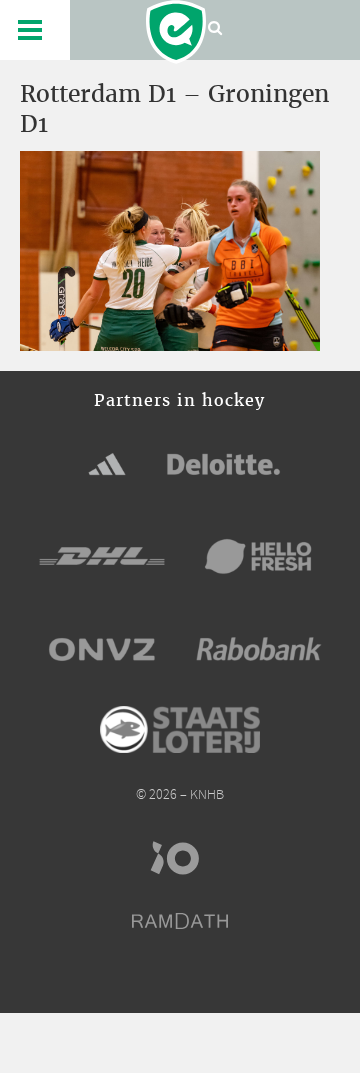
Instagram (199, 981)
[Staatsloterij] (180, 729)
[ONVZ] (102, 649)
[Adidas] (107, 464)
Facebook (125, 981)
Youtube (236, 981)
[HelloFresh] (259, 556)
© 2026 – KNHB (180, 795)
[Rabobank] (259, 649)
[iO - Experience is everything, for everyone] (180, 858)
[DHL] (102, 556)
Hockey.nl (176, 32)
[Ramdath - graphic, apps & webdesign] (180, 921)
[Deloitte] (224, 464)
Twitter (162, 981)
